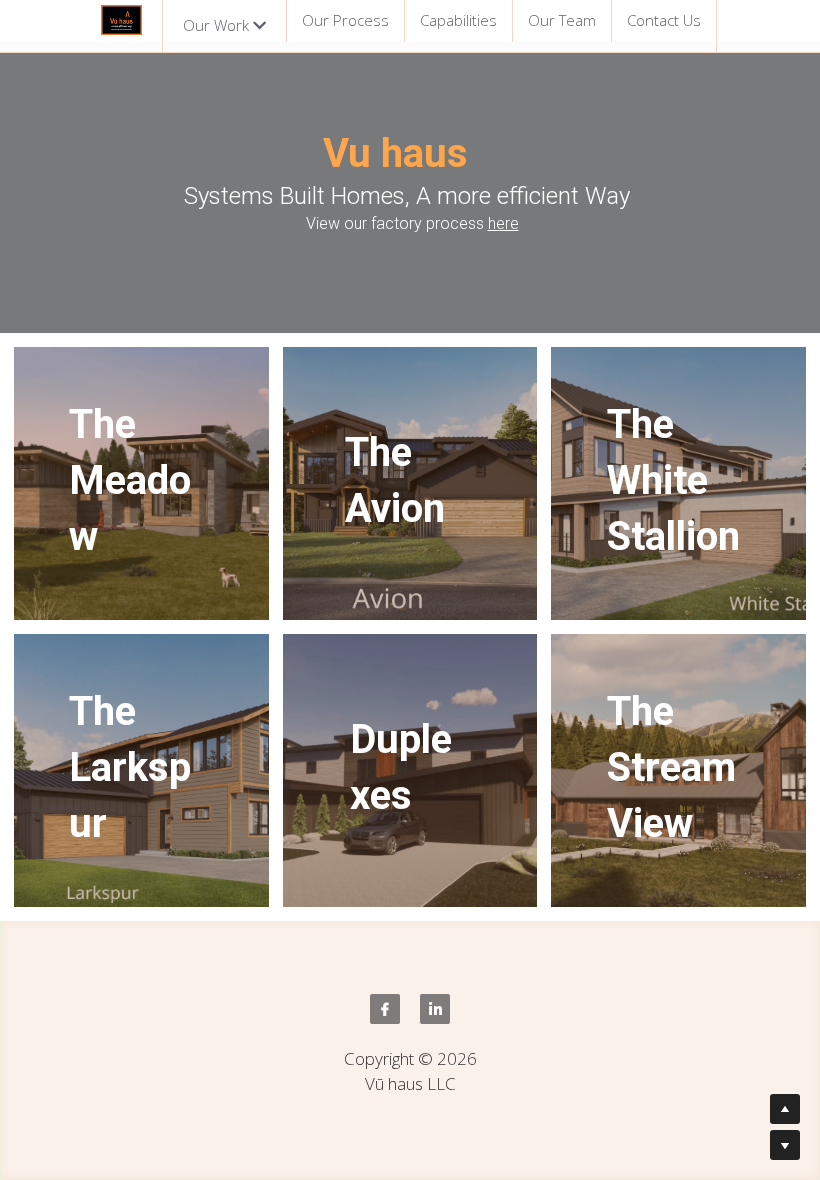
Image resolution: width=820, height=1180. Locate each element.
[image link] (122, 18)
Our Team (562, 20)
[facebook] (385, 1009)
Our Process (345, 20)
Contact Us (664, 20)
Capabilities (458, 20)
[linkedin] (435, 1009)
